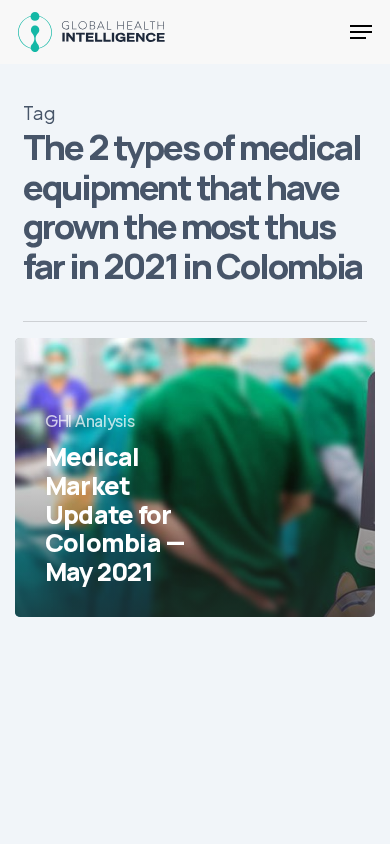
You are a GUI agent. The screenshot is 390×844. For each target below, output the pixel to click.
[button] (361, 32)
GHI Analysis (89, 420)
